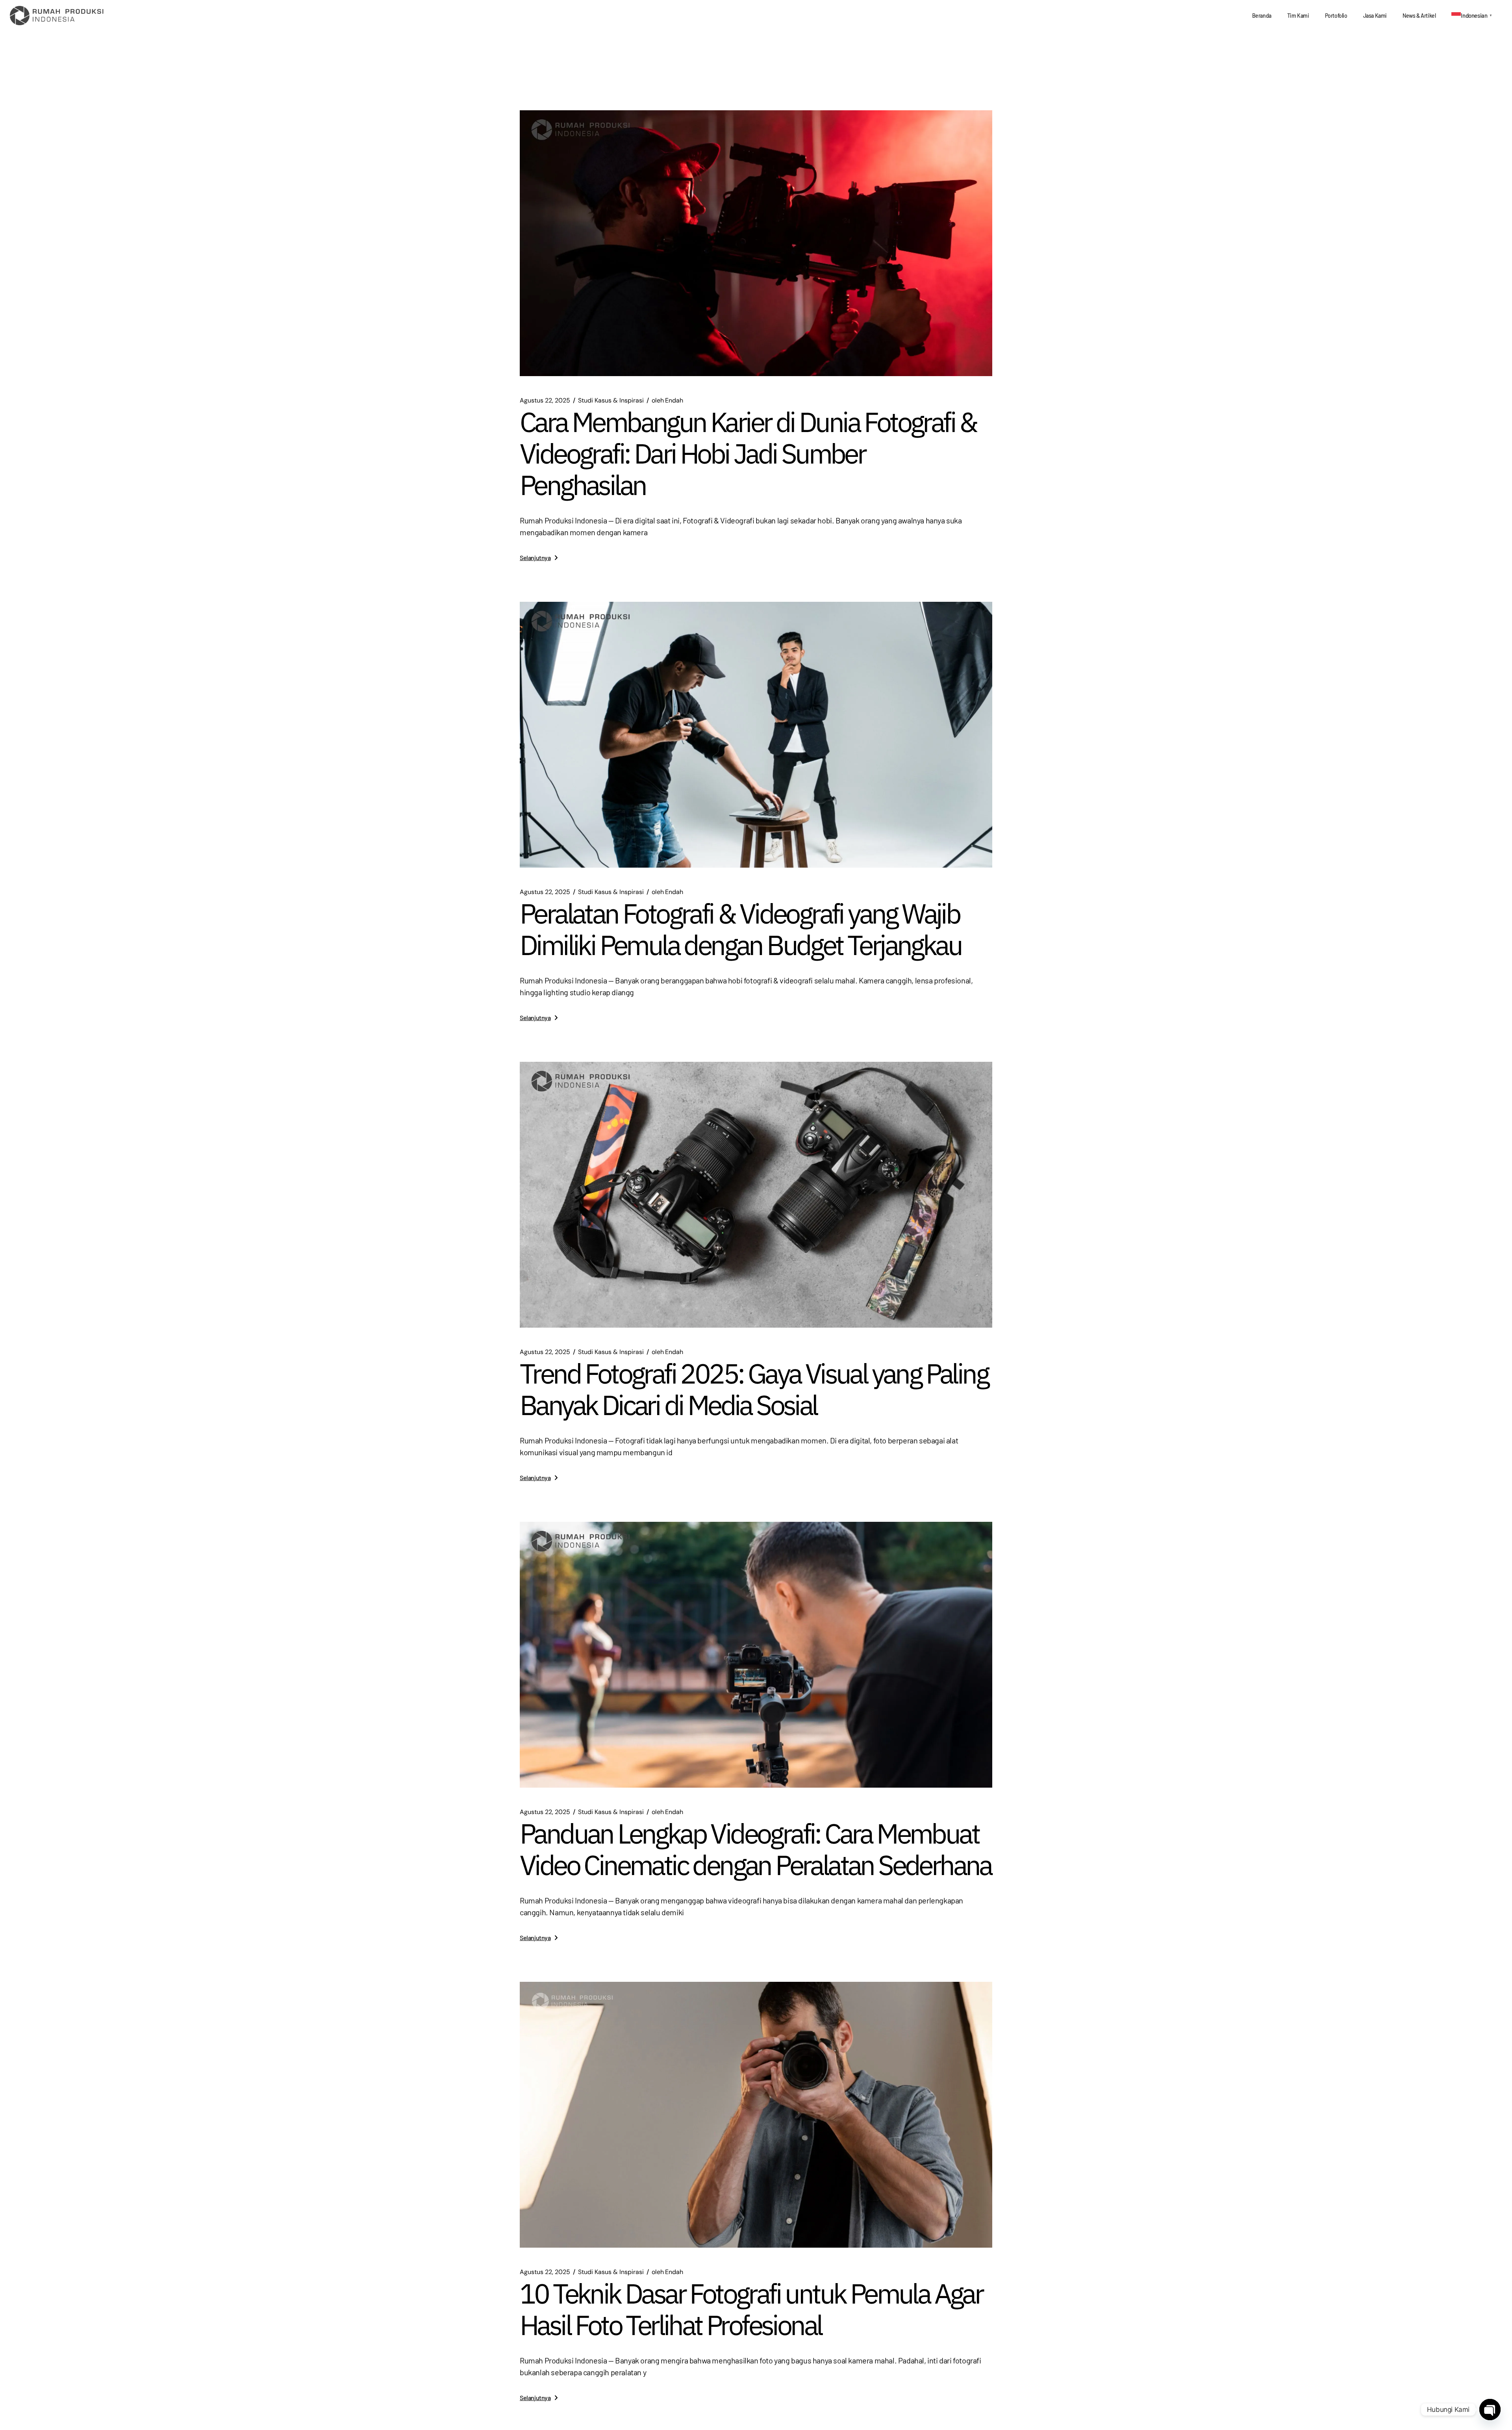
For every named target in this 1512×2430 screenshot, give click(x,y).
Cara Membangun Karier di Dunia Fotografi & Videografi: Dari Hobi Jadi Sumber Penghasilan (748, 453)
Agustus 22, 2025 (545, 401)
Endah (667, 401)
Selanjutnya (535, 557)
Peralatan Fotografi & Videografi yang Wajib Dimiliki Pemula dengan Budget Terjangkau (740, 929)
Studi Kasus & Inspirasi (611, 401)
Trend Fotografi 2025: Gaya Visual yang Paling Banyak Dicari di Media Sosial (754, 1389)
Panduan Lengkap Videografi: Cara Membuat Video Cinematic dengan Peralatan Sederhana (756, 1849)
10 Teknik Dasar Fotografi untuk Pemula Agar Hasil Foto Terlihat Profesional (751, 2309)
